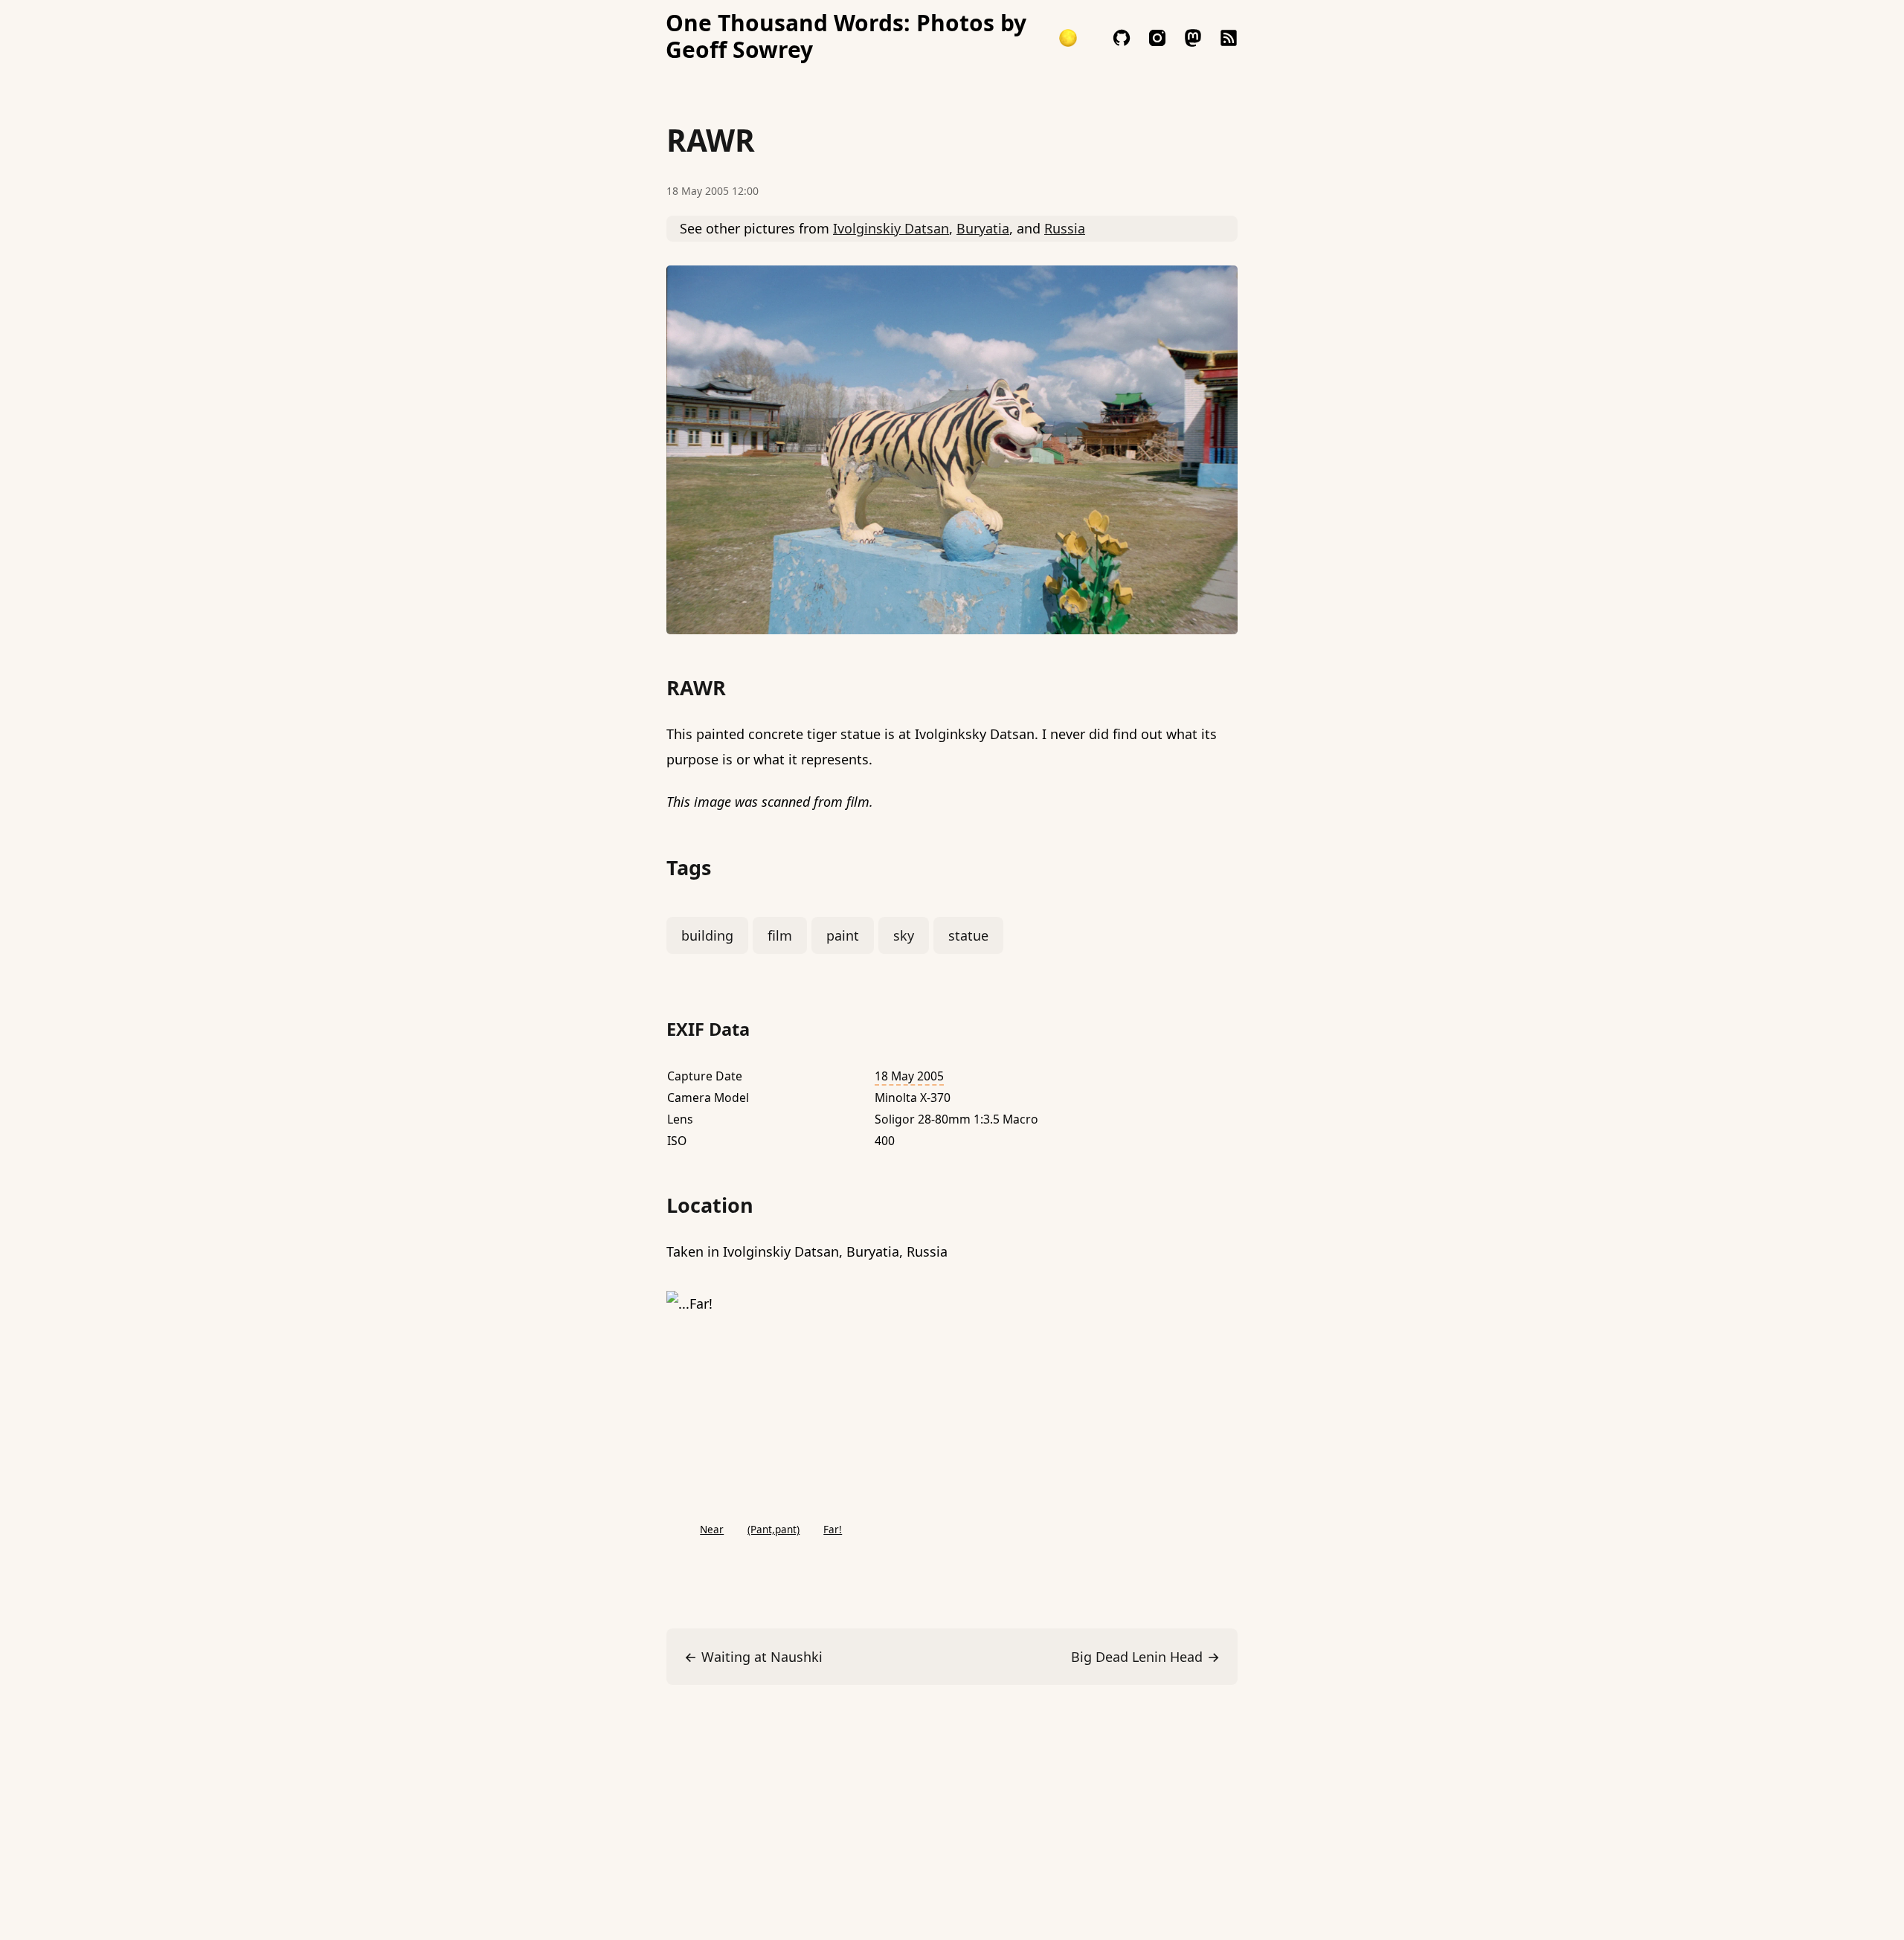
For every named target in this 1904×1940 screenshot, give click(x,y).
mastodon (1193, 38)
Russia (1065, 228)
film (780, 935)
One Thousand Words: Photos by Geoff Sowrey (846, 36)
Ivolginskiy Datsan (891, 228)
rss (1229, 38)
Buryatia (983, 228)
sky (904, 935)
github (1122, 38)
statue (968, 935)
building (707, 935)
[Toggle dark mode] (1068, 38)
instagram (1157, 38)
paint (843, 935)
